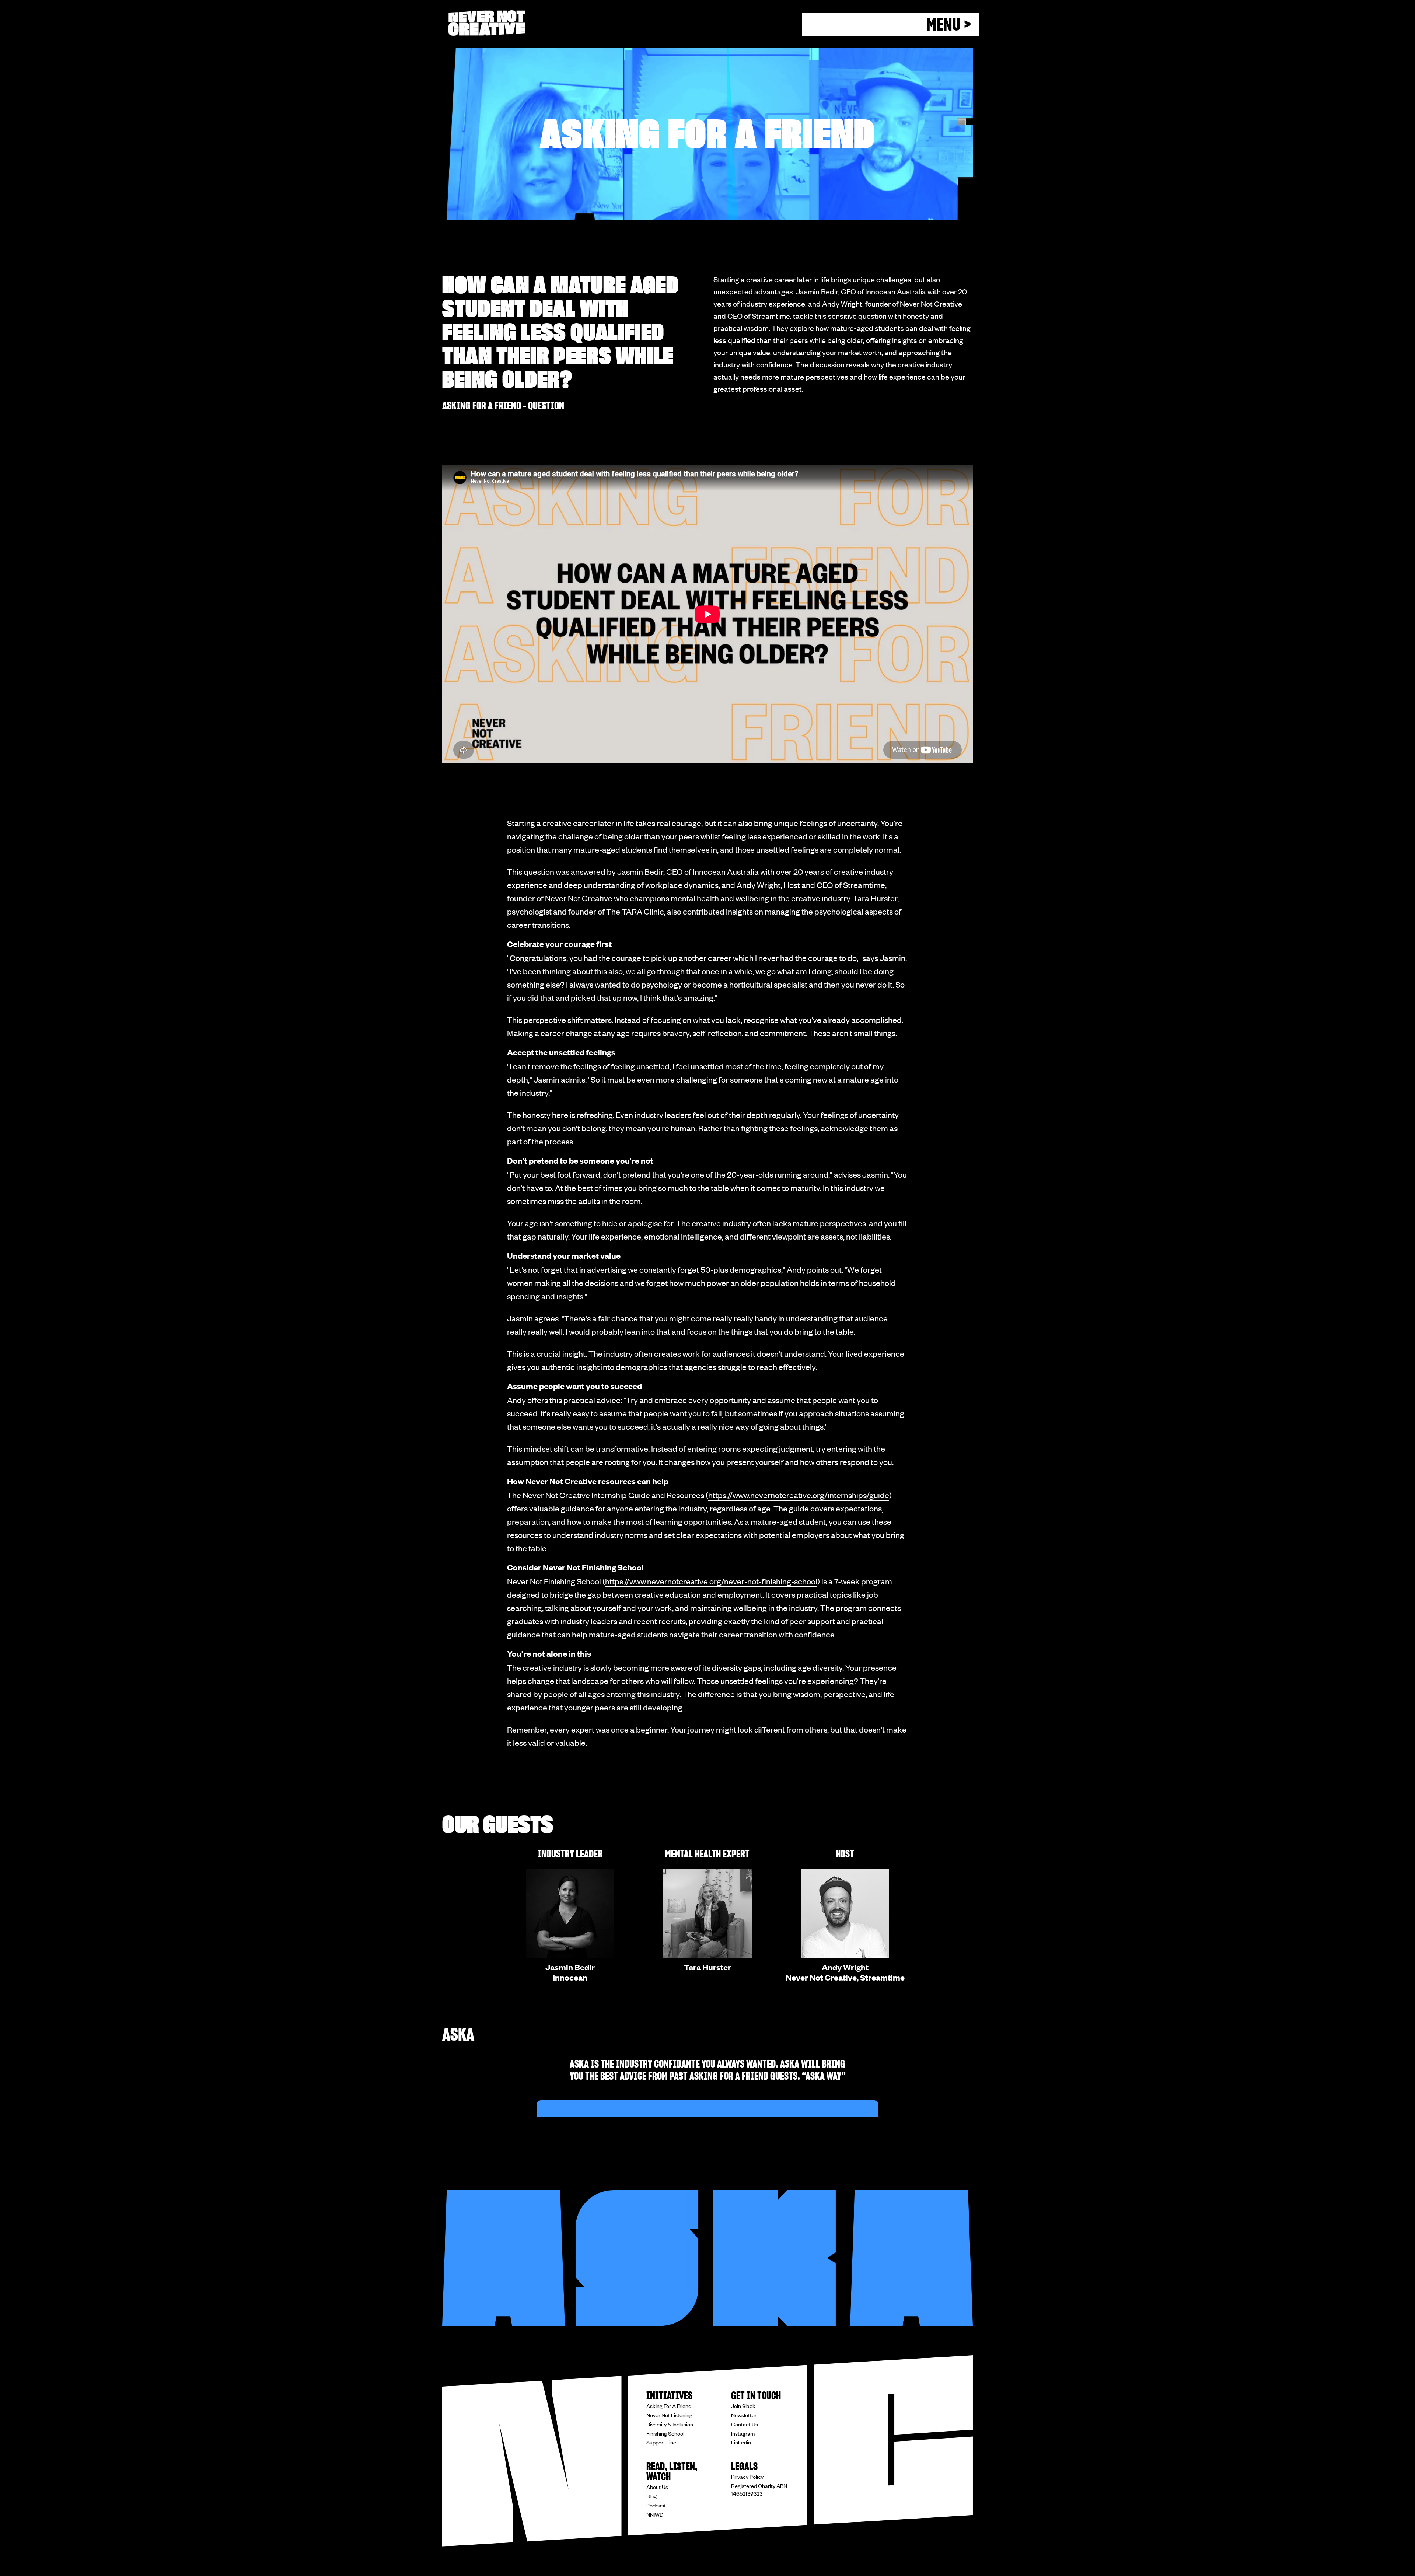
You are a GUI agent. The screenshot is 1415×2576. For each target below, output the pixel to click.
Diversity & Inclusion (670, 2424)
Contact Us (745, 2424)
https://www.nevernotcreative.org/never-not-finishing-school (711, 1581)
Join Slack (743, 2406)
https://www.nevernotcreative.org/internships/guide (799, 1495)
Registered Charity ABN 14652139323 (759, 2490)
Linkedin (741, 2442)
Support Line (661, 2442)
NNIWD (655, 2514)
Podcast (656, 2505)
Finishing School (665, 2433)
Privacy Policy (747, 2477)
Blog (651, 2496)
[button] (890, 24)
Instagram (743, 2433)
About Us (657, 2487)
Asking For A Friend (669, 2406)
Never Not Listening (669, 2415)
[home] (486, 23)
